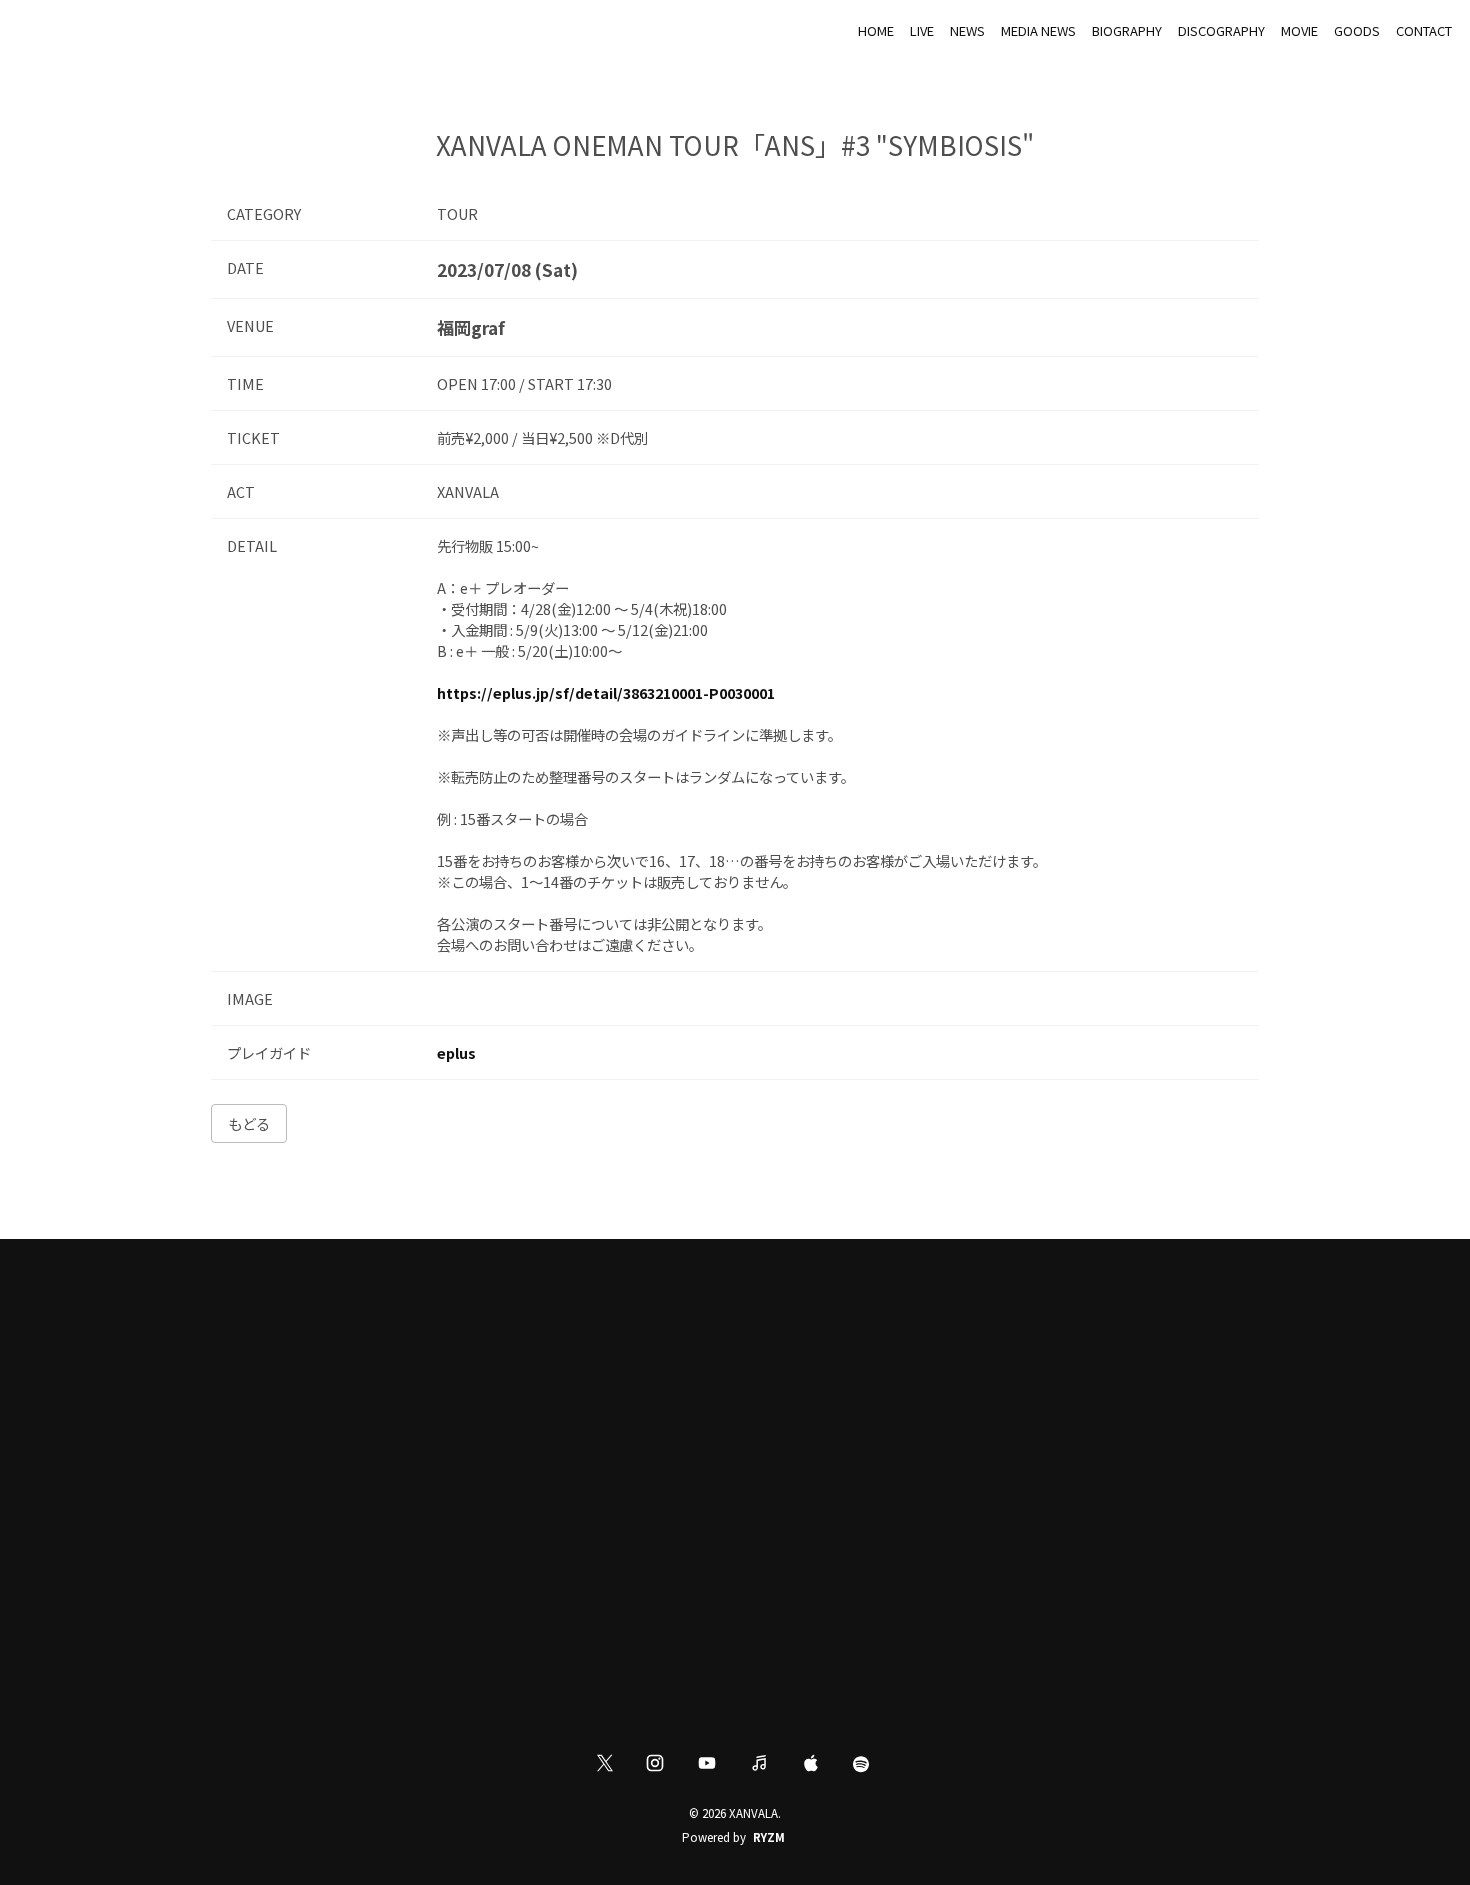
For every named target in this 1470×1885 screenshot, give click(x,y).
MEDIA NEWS (1038, 30)
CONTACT (1424, 30)
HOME (876, 30)
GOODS (1357, 30)
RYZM (769, 1837)
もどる (249, 1123)
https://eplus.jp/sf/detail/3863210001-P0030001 (606, 692)
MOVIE (1299, 30)
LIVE (922, 30)
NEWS (967, 30)
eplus (456, 1052)
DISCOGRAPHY (1221, 30)
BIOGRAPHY (1127, 30)
